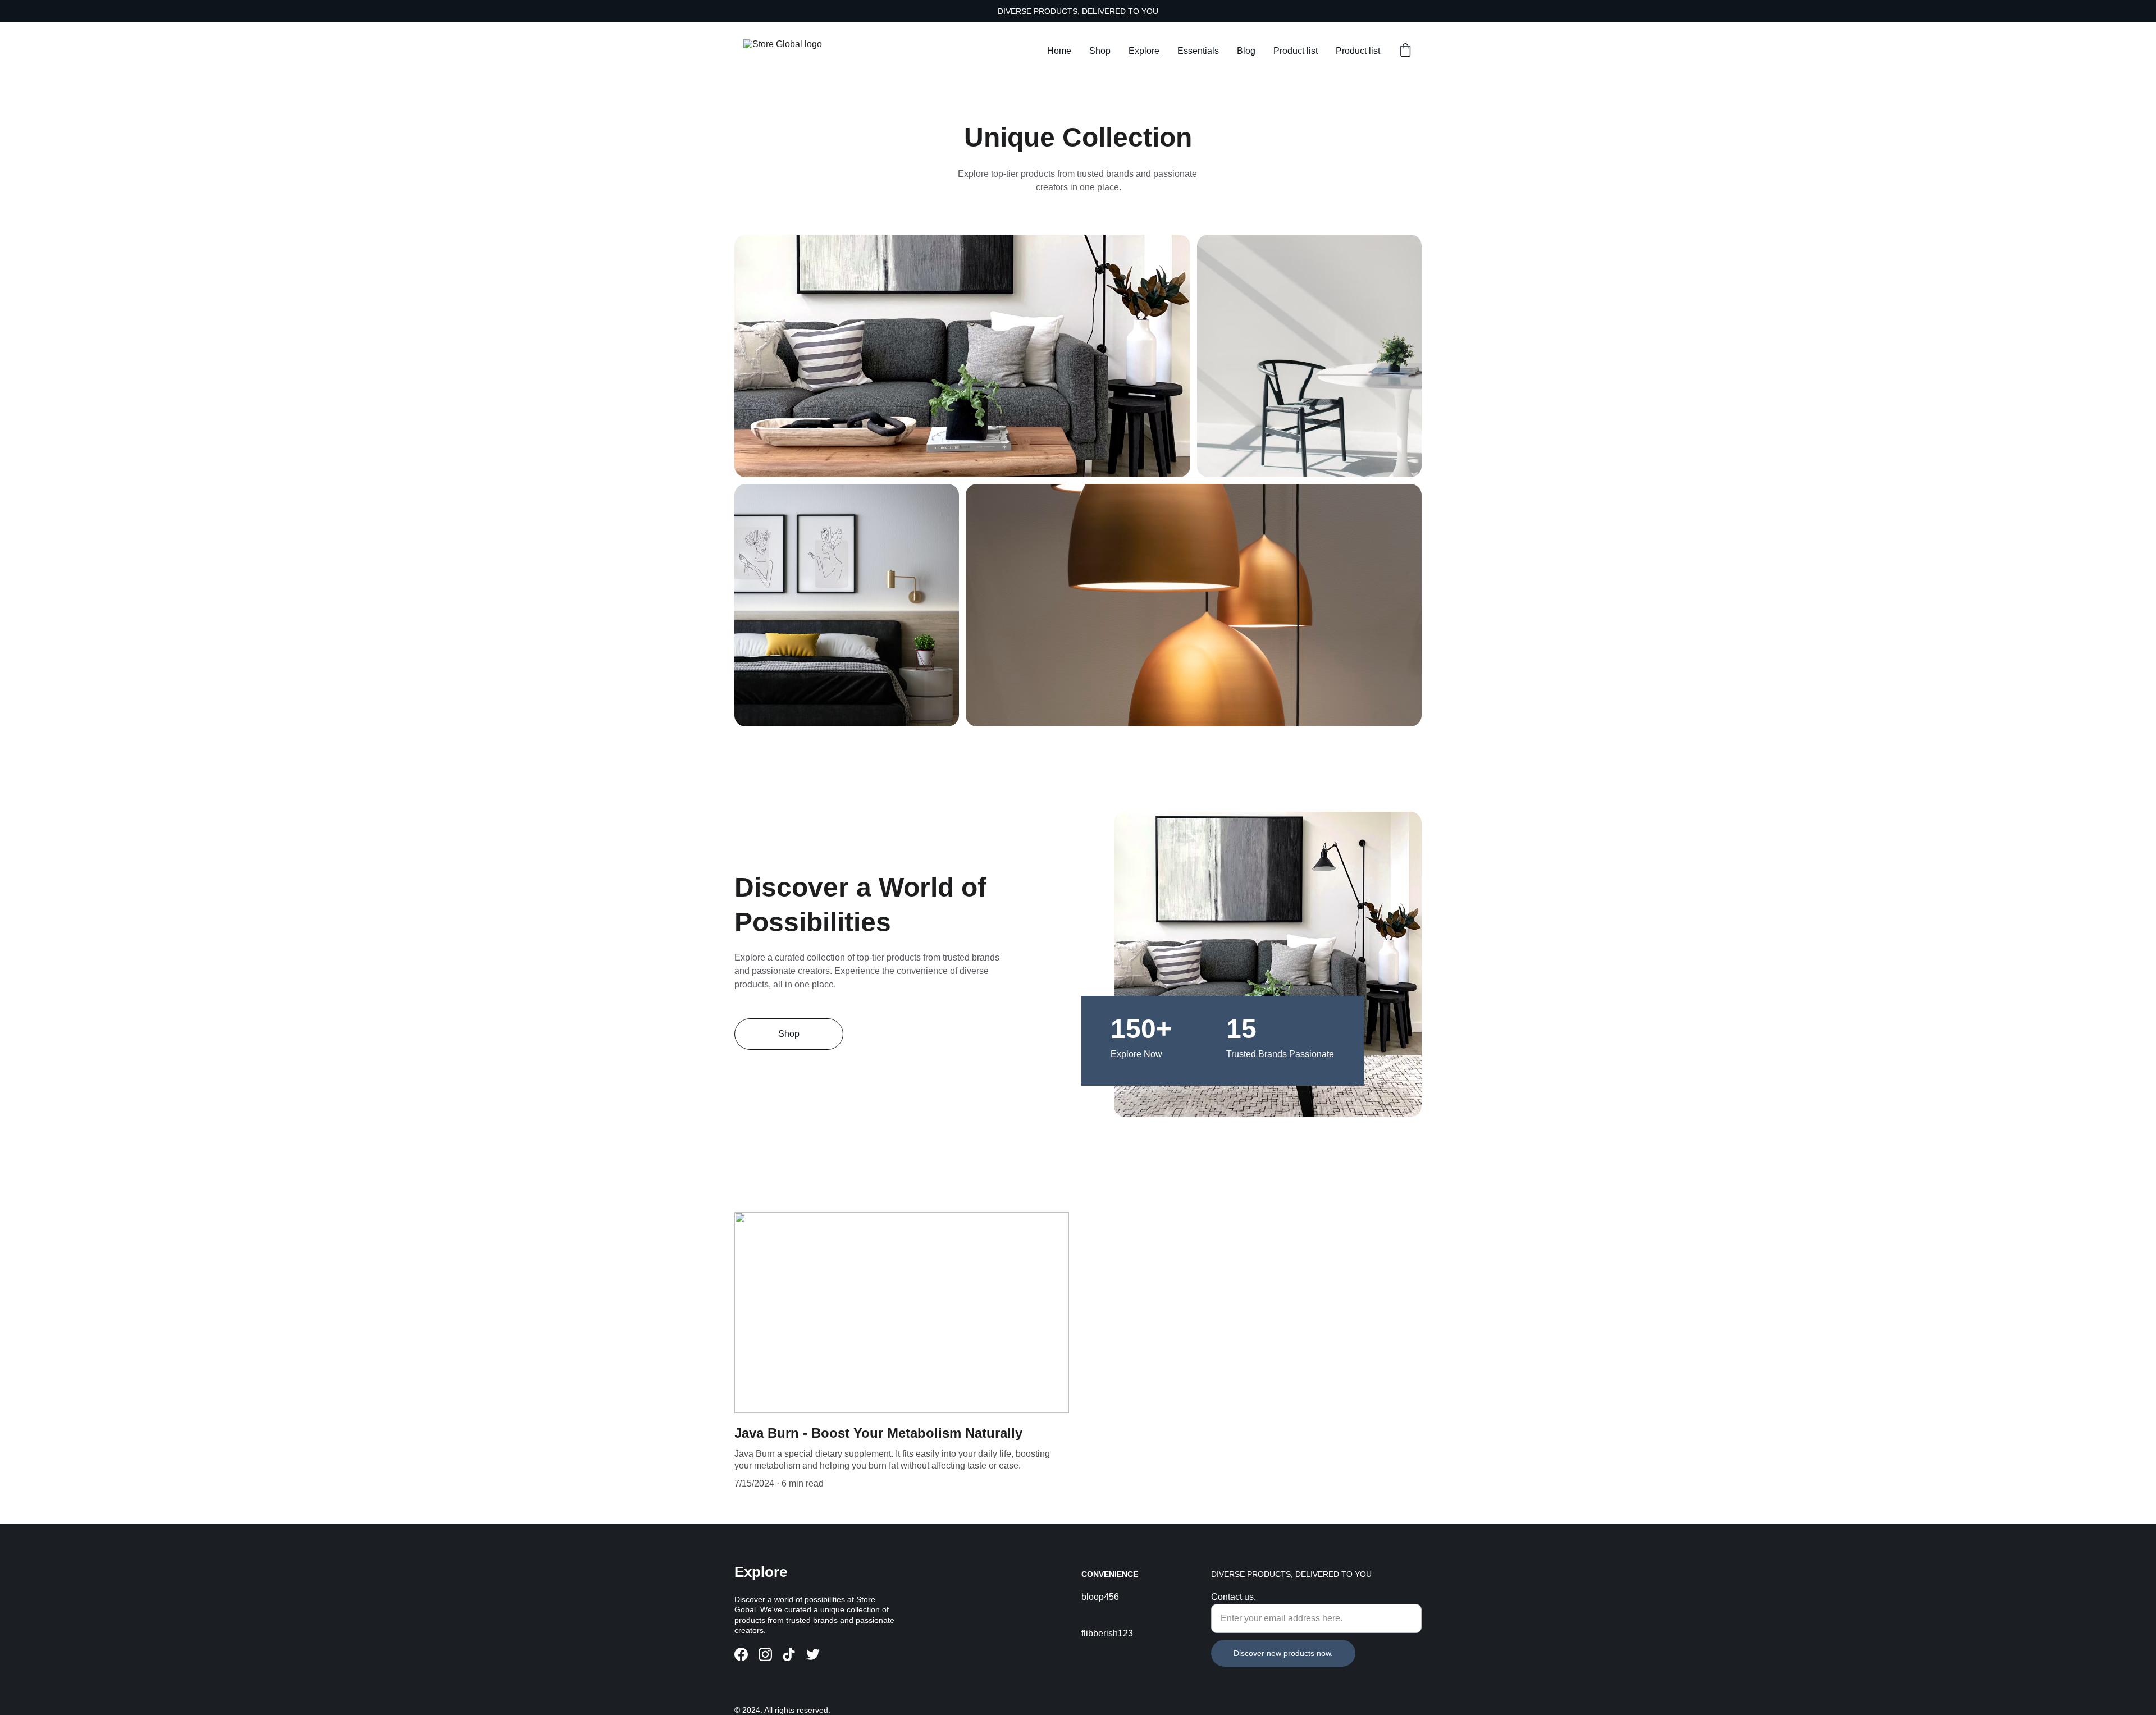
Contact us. (1234, 1597)
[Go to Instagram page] (765, 1654)
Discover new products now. (1283, 1653)
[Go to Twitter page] (813, 1654)
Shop (1100, 51)
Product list (1296, 51)
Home (1059, 51)
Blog (1246, 51)
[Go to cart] (1405, 51)
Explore (1144, 51)
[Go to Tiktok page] (789, 1654)
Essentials (1198, 51)
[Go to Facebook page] (741, 1654)
